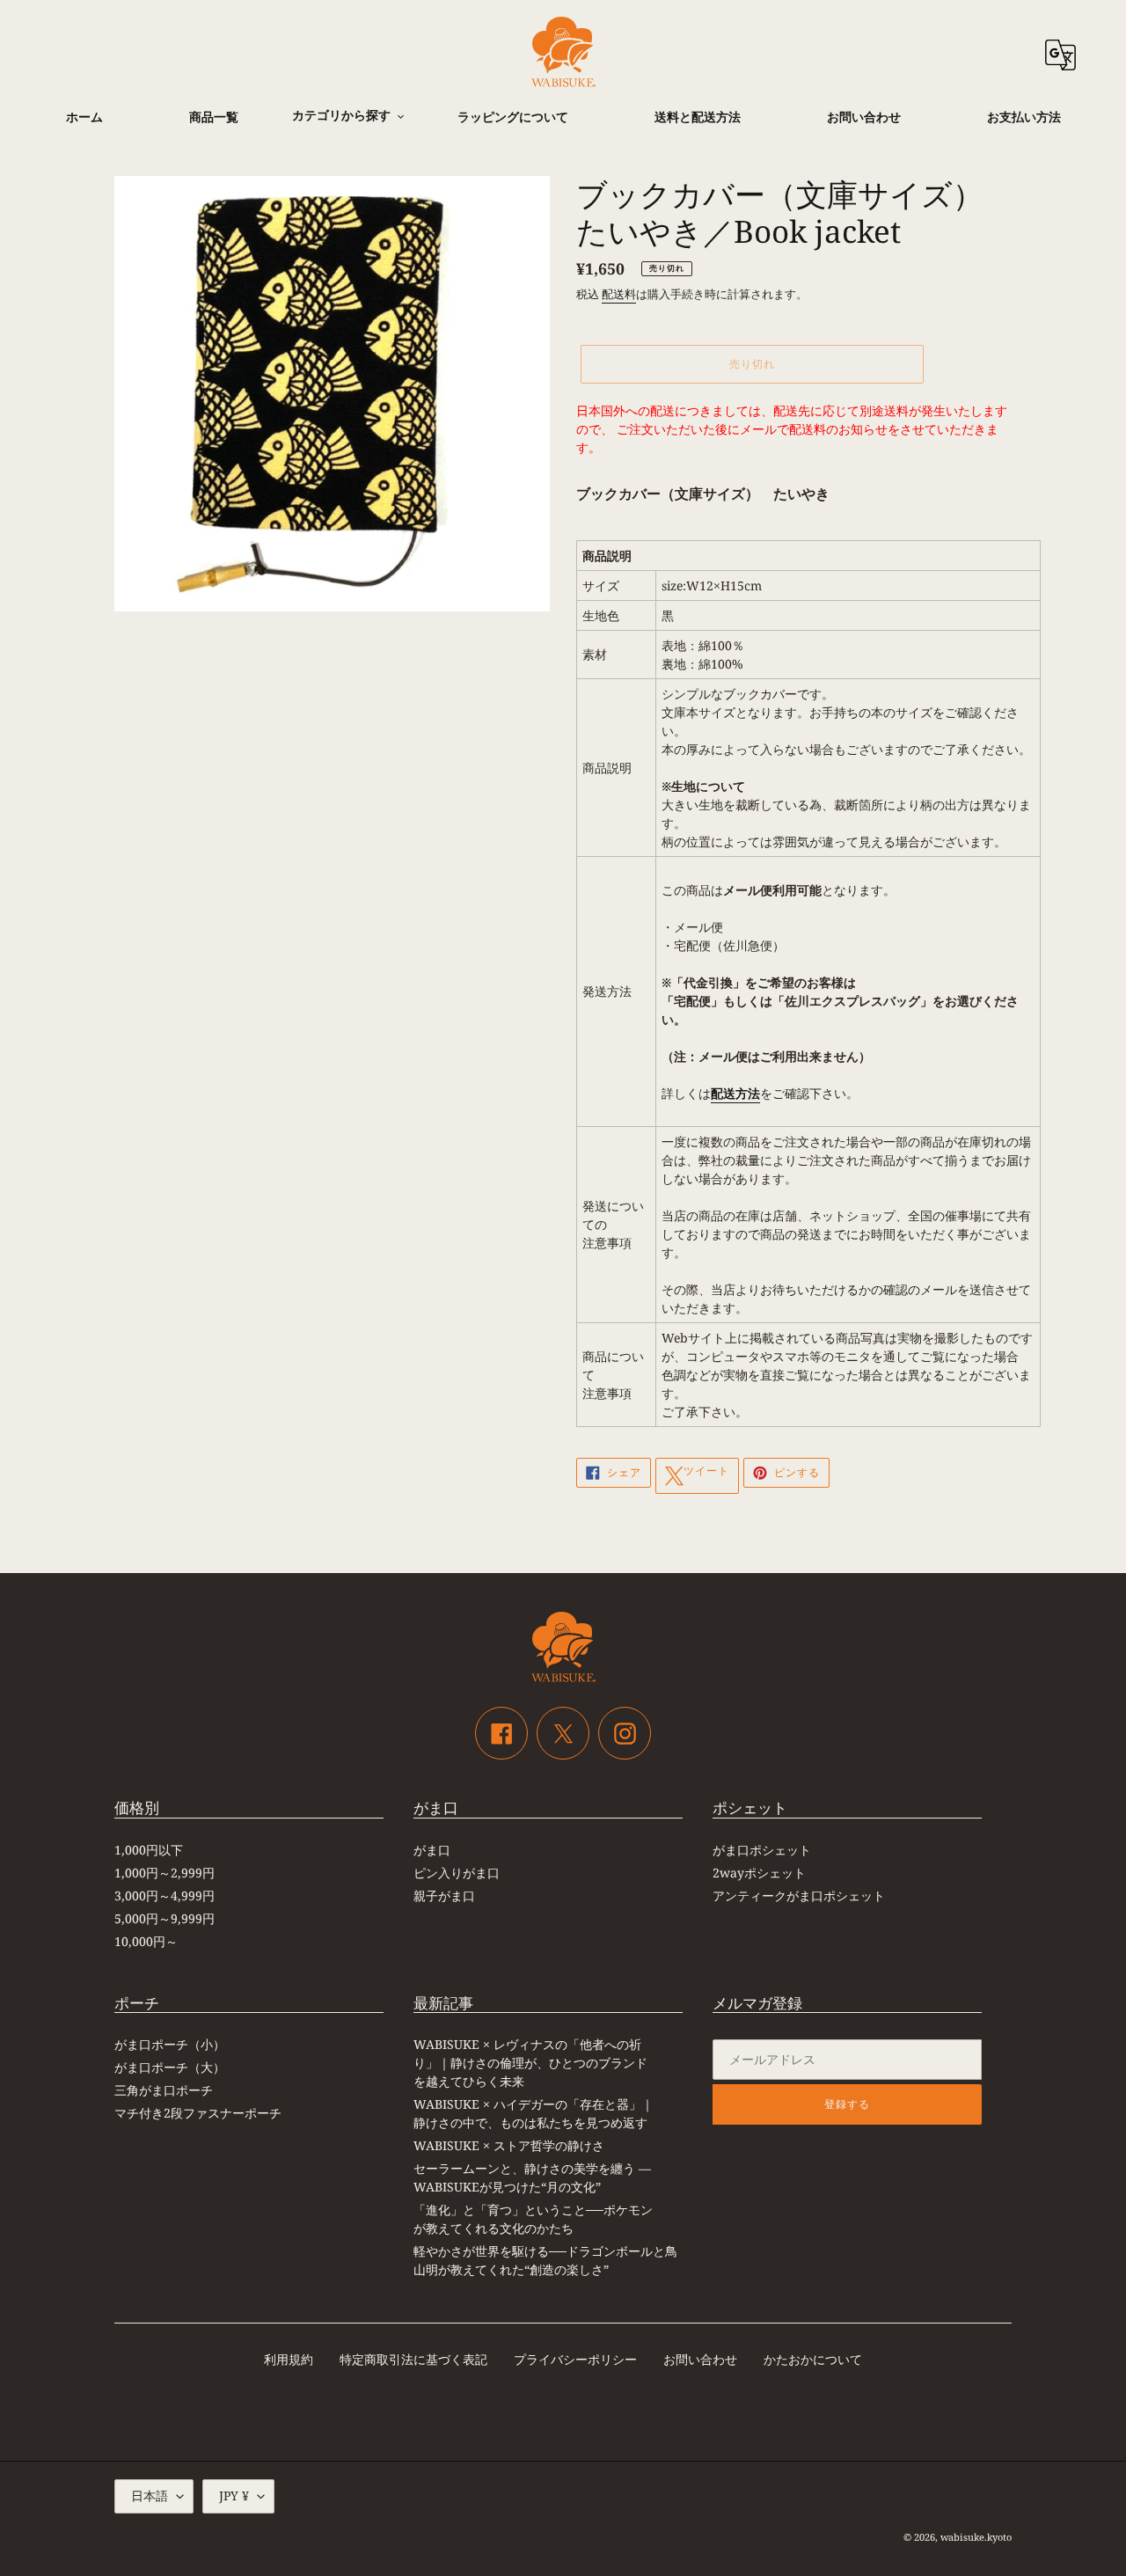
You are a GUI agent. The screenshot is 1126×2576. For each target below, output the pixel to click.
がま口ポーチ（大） (170, 2067)
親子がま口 (444, 1895)
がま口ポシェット (762, 1850)
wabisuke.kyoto (976, 2537)
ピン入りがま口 (457, 1873)
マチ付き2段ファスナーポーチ (198, 2113)
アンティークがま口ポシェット (799, 1895)
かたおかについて (813, 2359)
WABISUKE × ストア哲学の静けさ (509, 2145)
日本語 (150, 2495)
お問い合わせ (700, 2359)
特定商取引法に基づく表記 (413, 2359)
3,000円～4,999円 (165, 1895)
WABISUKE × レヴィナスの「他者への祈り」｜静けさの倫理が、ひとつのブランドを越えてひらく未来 (530, 2063)
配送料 (619, 294)
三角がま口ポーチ (164, 2090)
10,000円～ (146, 1941)
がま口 (432, 1850)
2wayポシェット (759, 1873)
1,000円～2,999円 (165, 1873)
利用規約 (289, 2359)
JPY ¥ (234, 2495)
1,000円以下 (149, 1850)
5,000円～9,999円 (165, 1918)
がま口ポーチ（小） (170, 2044)
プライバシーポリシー (575, 2359)
